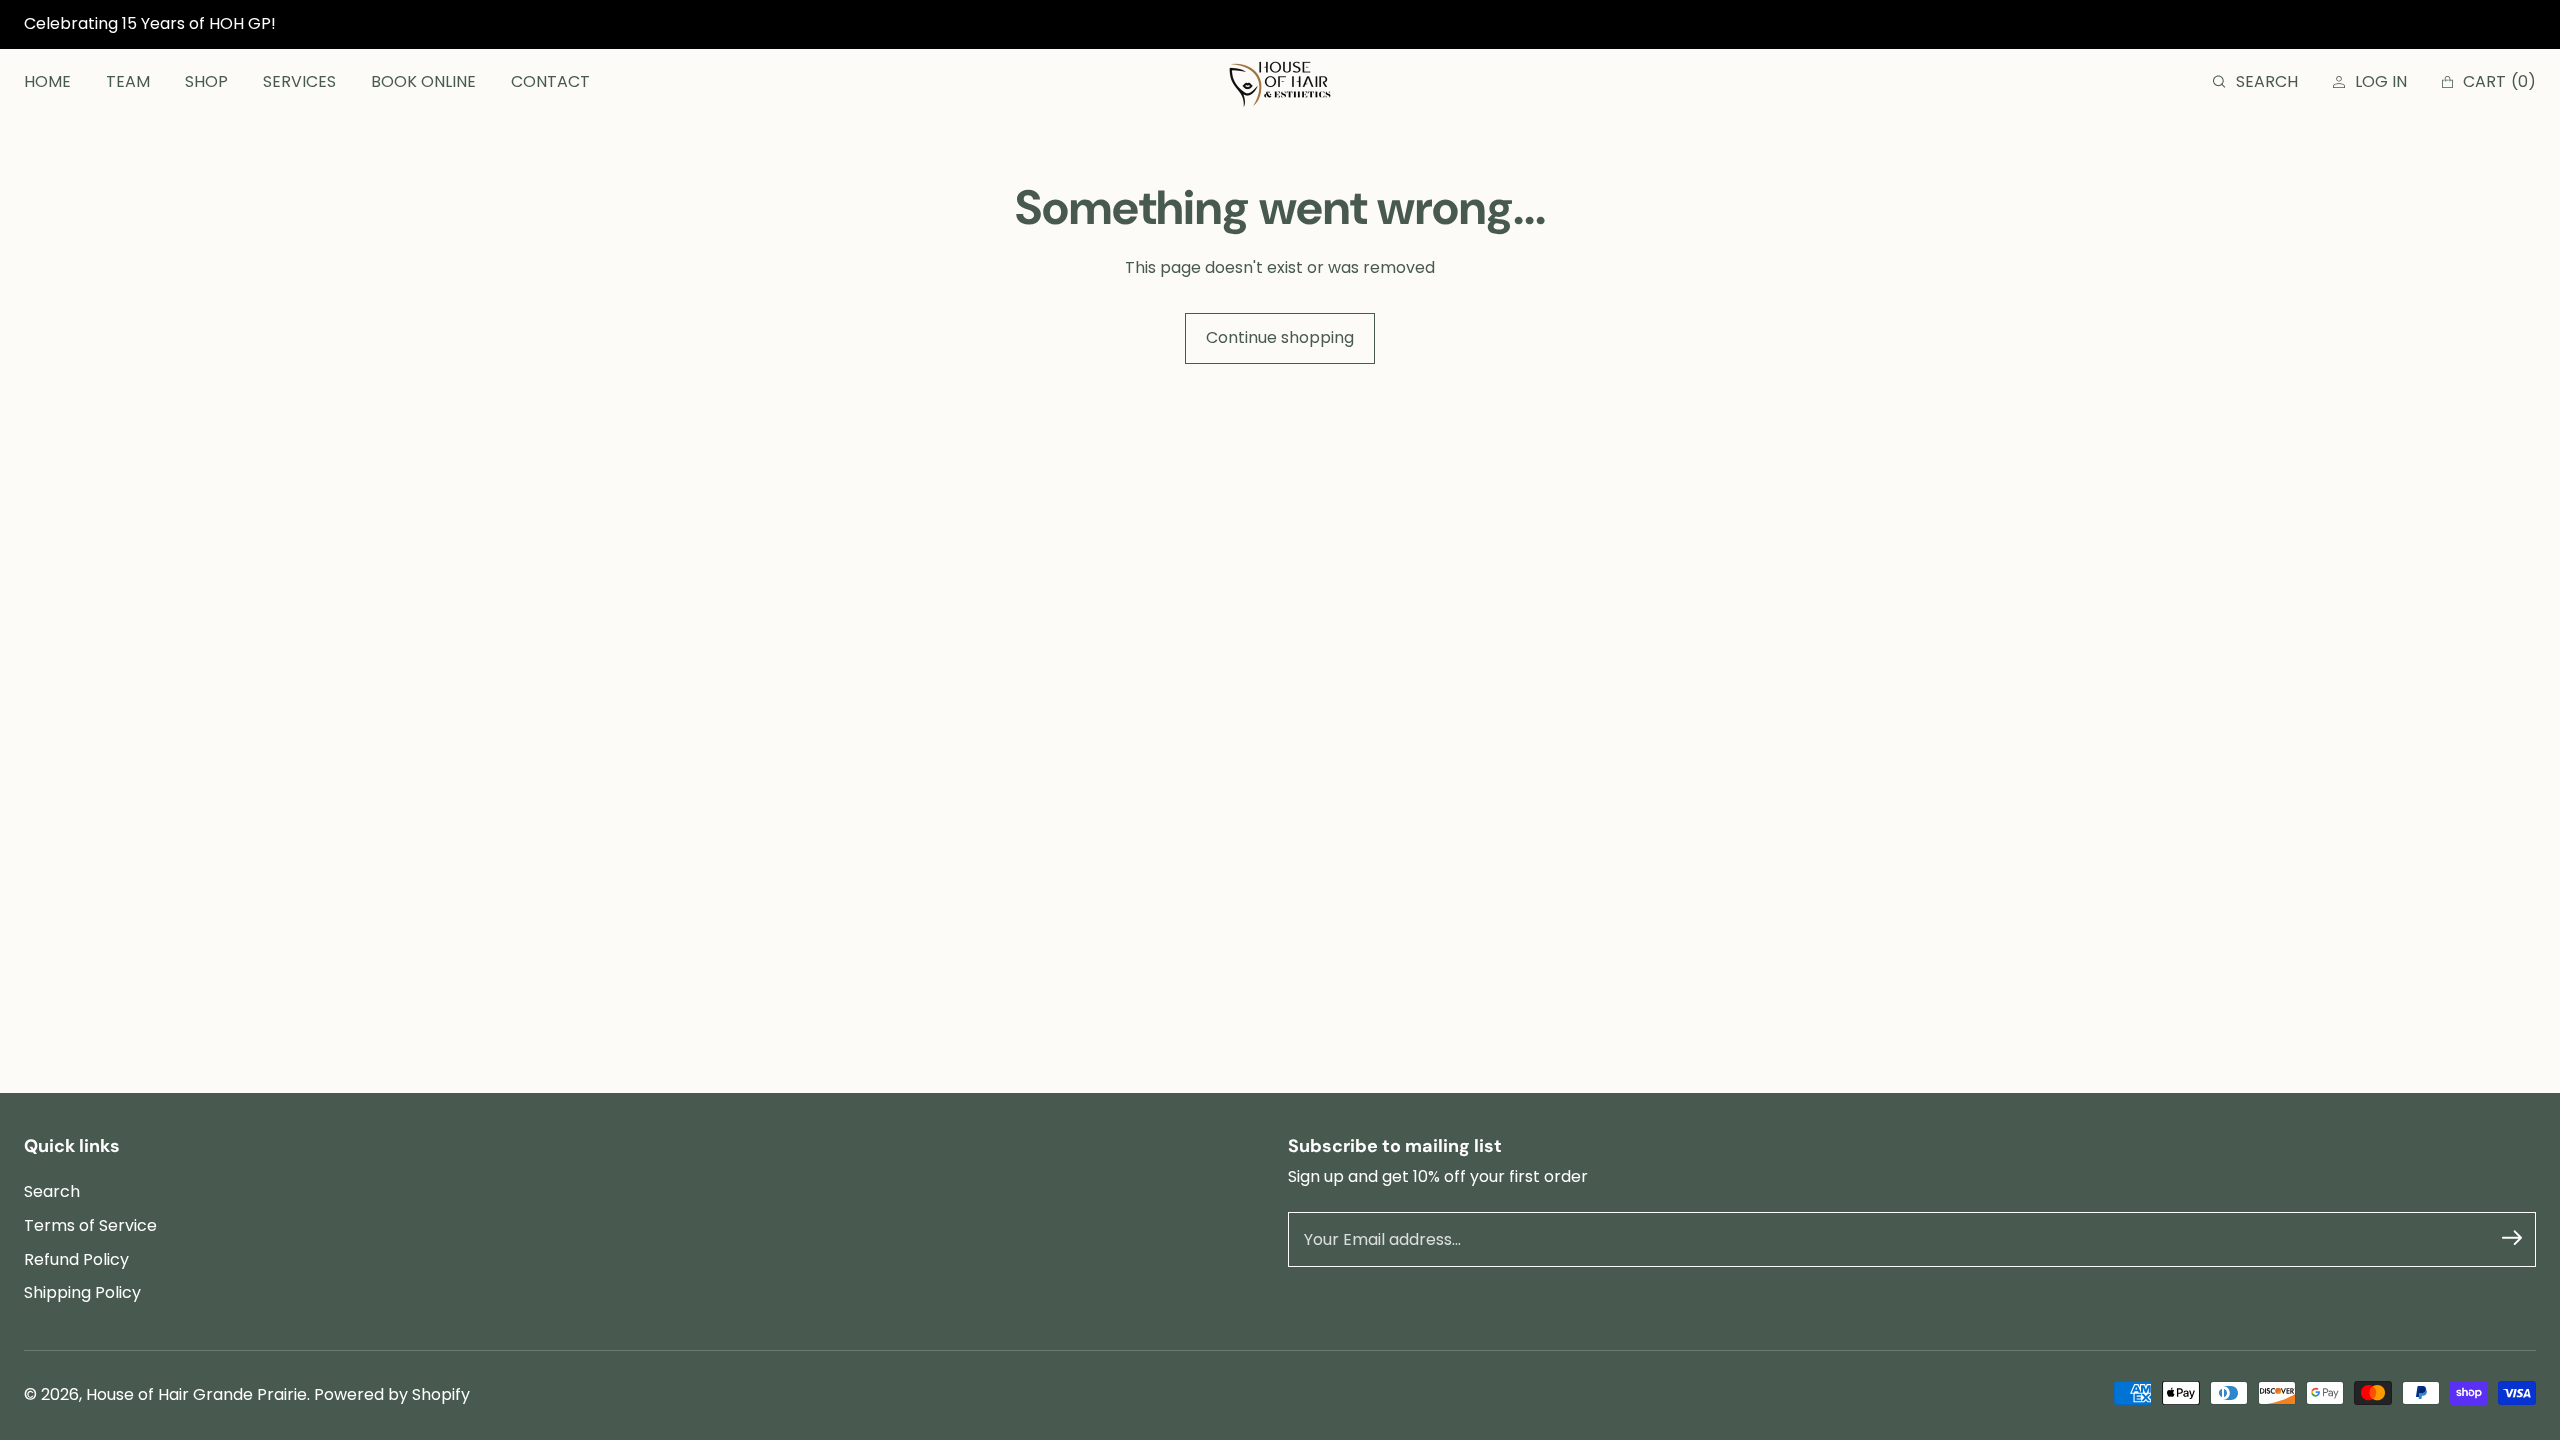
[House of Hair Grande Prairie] (1280, 83)
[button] (2255, 82)
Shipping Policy (82, 1292)
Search (52, 1191)
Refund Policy (76, 1259)
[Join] (2512, 1238)
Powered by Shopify (392, 1394)
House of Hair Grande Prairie (196, 1394)
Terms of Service (90, 1225)
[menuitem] (47, 82)
